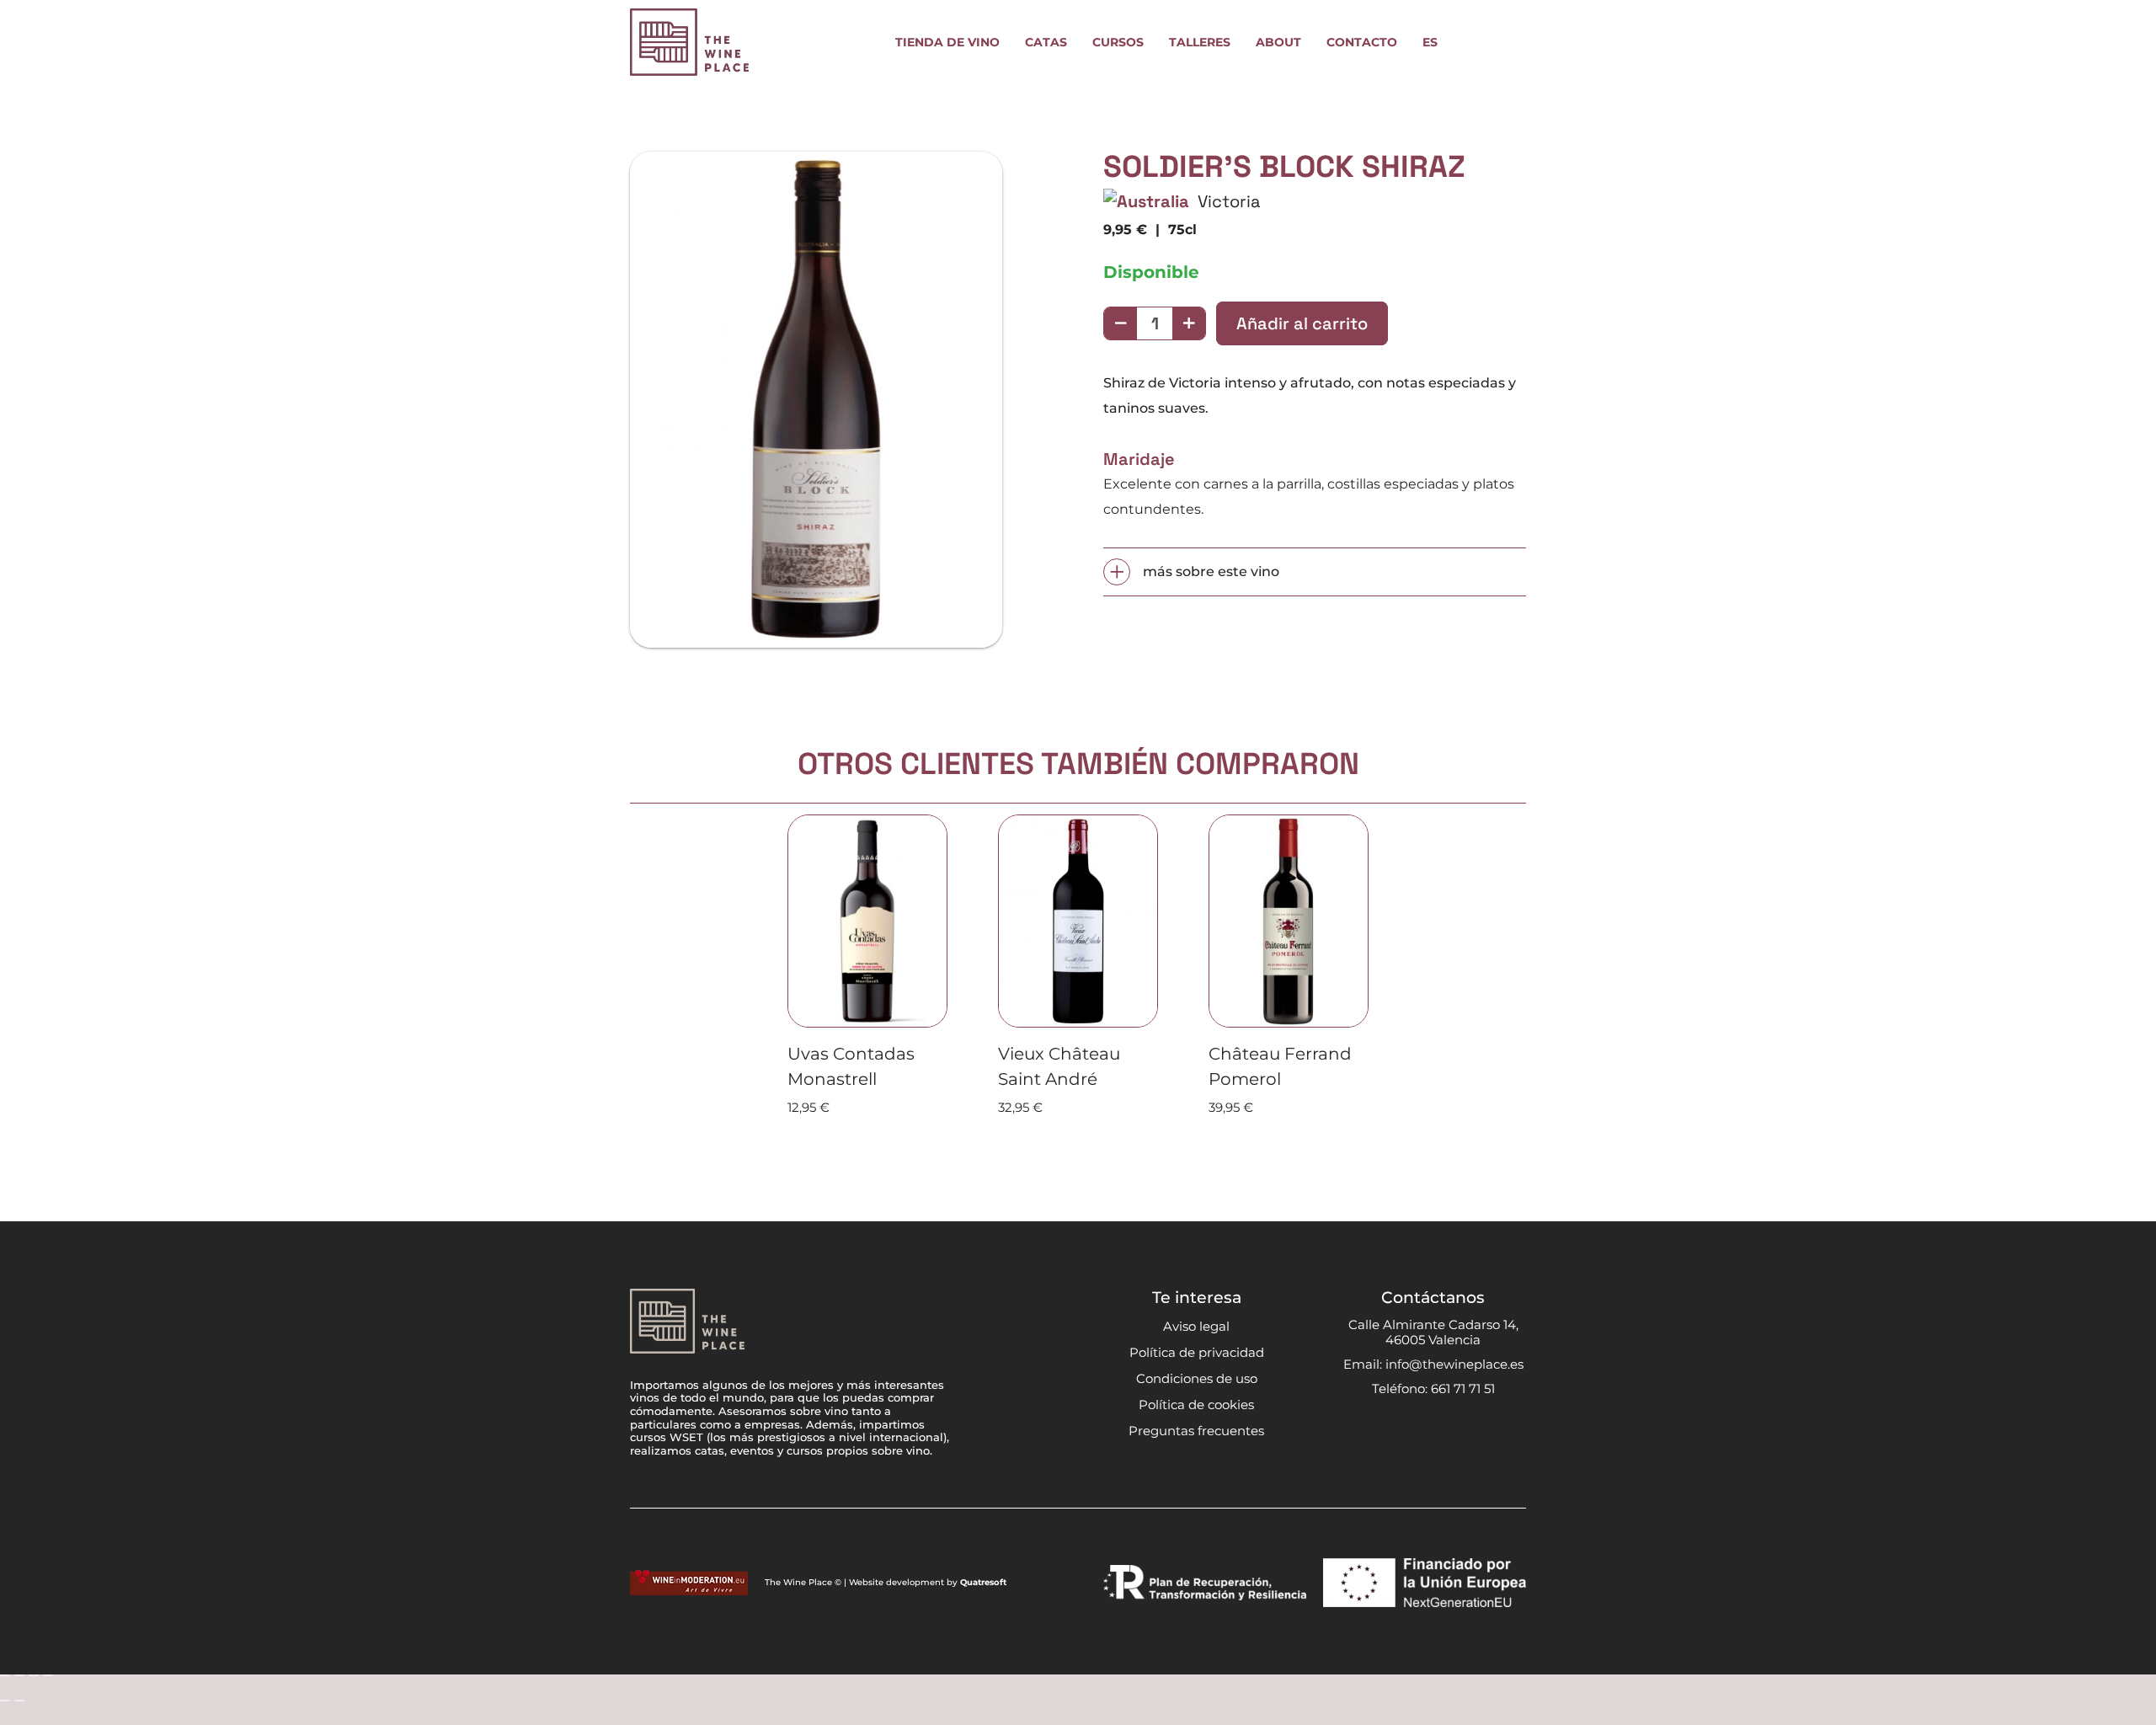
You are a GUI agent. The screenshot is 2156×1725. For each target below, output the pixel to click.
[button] (1010, 43)
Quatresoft (983, 1582)
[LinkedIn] (1482, 1433)
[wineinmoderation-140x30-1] (689, 1583)
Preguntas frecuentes (1196, 1431)
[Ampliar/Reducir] (5, 1675)
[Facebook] (1417, 1433)
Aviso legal (1196, 1326)
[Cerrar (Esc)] (48, 1675)
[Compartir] (34, 1675)
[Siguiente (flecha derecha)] (19, 1701)
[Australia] (1146, 201)
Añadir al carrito (1302, 323)
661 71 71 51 (1463, 1389)
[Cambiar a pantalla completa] (19, 1675)
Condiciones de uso (1197, 1378)
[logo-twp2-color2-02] (689, 42)
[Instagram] (1385, 1434)
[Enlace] (1470, 42)
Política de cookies (1196, 1405)
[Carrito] (1508, 42)
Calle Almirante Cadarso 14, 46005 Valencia (1433, 1332)
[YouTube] (1450, 1433)
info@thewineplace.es (1454, 1364)
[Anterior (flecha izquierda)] (5, 1701)
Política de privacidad (1197, 1352)
